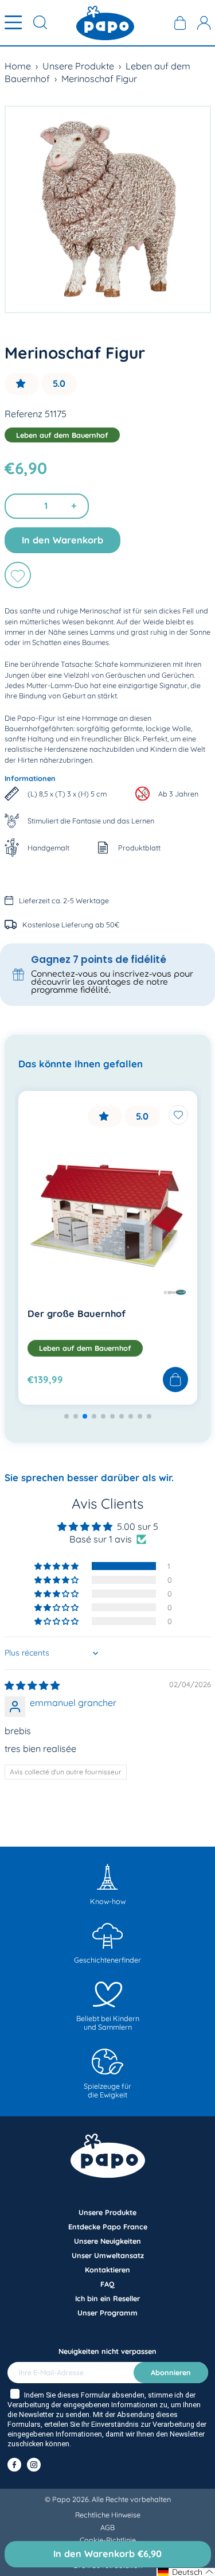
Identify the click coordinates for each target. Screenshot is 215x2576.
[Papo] (105, 23)
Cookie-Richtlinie (108, 2540)
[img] (32, 1685)
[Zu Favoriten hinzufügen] (18, 575)
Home (18, 66)
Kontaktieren (107, 2270)
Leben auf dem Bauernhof (62, 435)
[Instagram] (34, 2465)
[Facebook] (14, 2465)
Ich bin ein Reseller (107, 2298)
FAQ (107, 2284)
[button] (22, 384)
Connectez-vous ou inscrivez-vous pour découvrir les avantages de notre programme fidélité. (112, 982)
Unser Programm (107, 2313)
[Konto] (204, 23)
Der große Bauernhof (77, 1314)
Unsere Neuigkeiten (107, 2241)
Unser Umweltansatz (108, 2255)
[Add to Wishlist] (178, 1115)
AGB (107, 2527)
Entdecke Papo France (108, 2227)
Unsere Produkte (78, 66)
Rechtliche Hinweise (108, 2515)
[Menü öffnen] (13, 23)
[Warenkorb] (180, 23)
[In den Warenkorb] (175, 1380)
